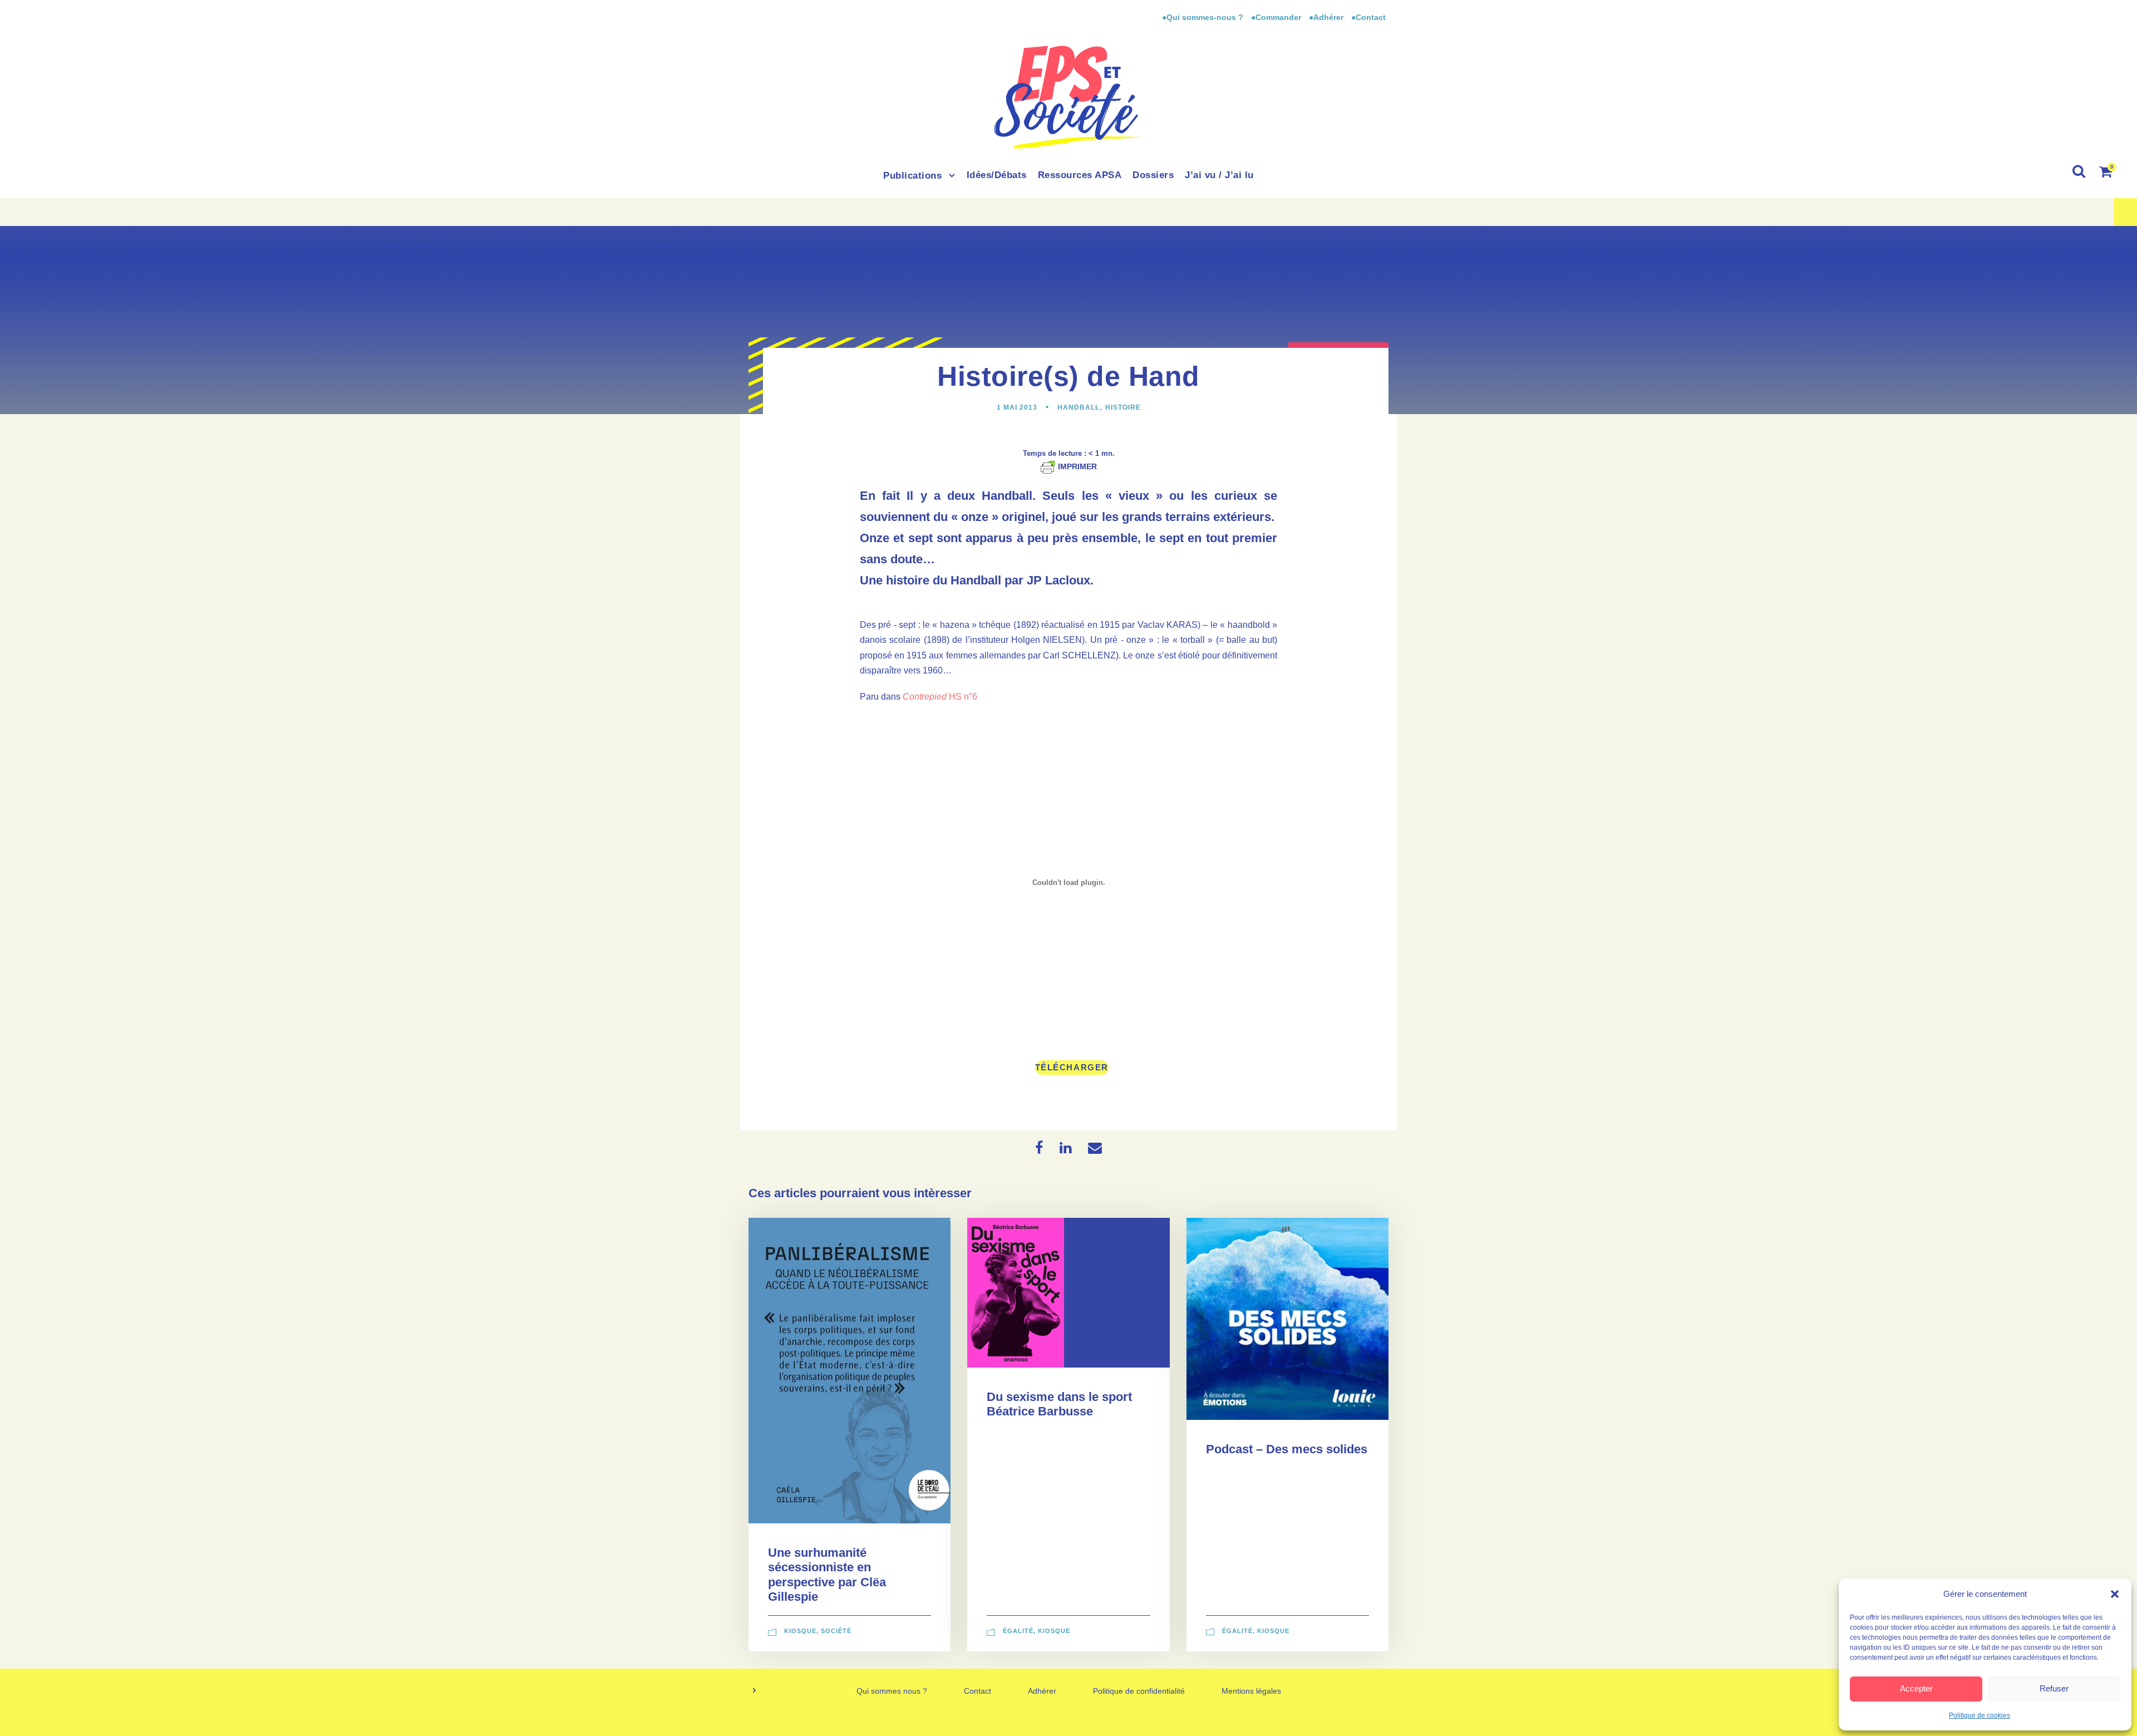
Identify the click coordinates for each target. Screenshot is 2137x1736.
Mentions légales (1251, 1691)
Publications (912, 176)
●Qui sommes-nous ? (1204, 17)
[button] (2115, 1594)
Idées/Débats (997, 175)
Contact (978, 1691)
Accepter (1916, 1688)
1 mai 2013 (1017, 407)
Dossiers (1153, 175)
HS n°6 (940, 697)
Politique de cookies (1980, 1715)
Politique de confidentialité (1139, 1691)
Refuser (2054, 1688)
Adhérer (1042, 1691)
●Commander (1276, 17)
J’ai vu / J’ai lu (1219, 175)
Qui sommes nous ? (892, 1691)
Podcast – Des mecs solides (1287, 1449)
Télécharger (1072, 1067)
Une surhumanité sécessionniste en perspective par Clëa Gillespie (827, 1575)
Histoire (1123, 407)
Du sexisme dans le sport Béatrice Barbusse (1059, 1404)
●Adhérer (1327, 17)
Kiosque (800, 1631)
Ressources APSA (1080, 175)
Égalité (1018, 1631)
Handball (1079, 407)
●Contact (1368, 17)
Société (836, 1631)
